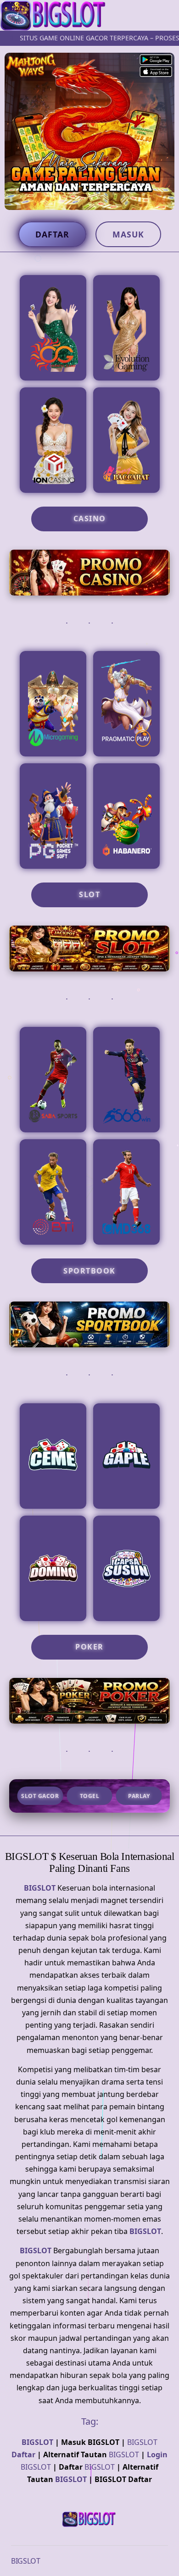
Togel (90, 1796)
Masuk (128, 234)
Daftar (52, 234)
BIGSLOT (40, 1888)
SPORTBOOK (89, 1271)
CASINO (90, 519)
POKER (89, 1647)
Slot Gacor (40, 1796)
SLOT (89, 894)
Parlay (139, 1796)
